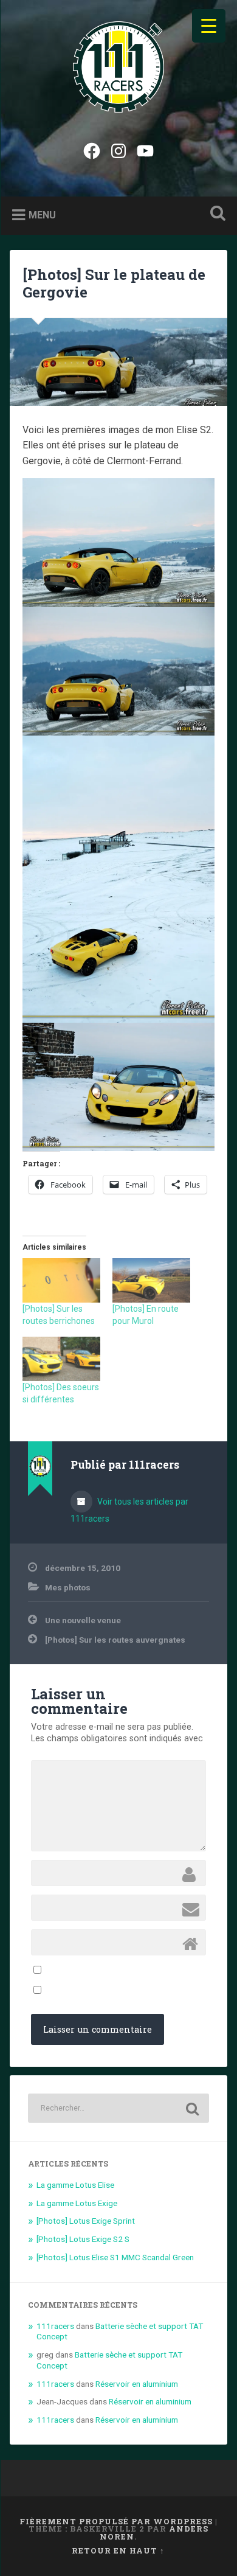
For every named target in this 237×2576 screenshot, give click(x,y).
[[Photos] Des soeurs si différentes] (61, 1359)
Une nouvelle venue (83, 1620)
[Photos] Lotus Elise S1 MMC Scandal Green (115, 2257)
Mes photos (68, 1587)
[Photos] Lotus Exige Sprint (86, 2221)
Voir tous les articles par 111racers (129, 1510)
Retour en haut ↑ (118, 2550)
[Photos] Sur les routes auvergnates (115, 1640)
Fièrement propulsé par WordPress (116, 2521)
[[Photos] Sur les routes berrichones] (61, 1280)
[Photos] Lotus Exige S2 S (83, 2239)
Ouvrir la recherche (216, 214)
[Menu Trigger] (209, 26)
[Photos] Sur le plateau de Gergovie (114, 283)
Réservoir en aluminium (137, 2384)
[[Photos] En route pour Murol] (151, 1280)
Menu (42, 214)
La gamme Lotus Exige (77, 2203)
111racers (55, 2326)
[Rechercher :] (119, 2108)
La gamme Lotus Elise (75, 2185)
